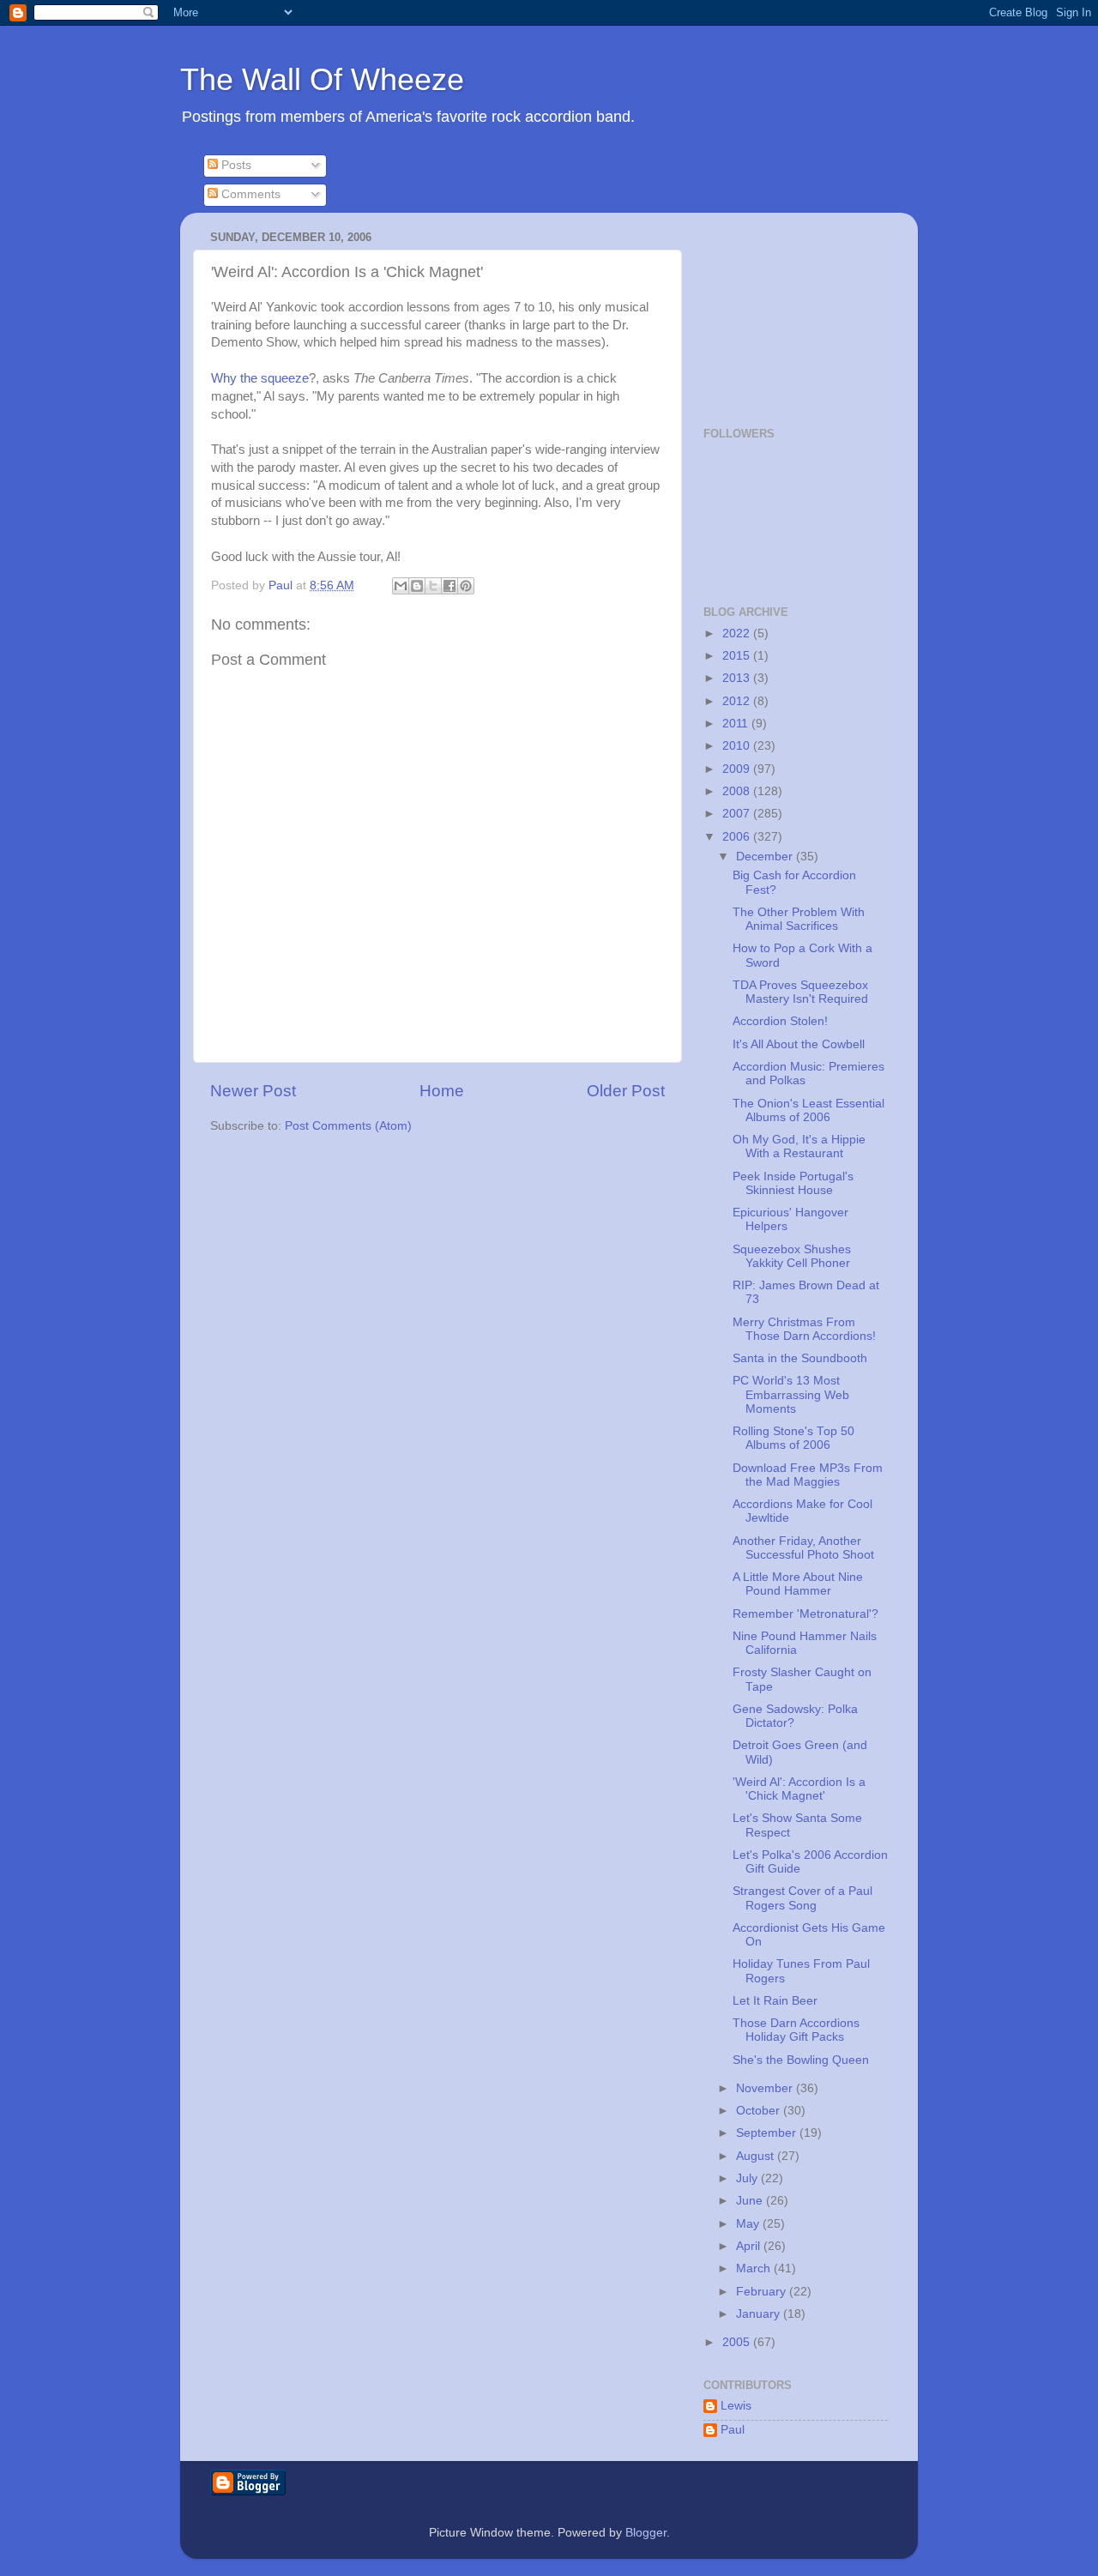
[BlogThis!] (417, 586)
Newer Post (253, 1091)
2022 (738, 633)
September (768, 2133)
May (749, 2224)
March (755, 2268)
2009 (738, 769)
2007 (738, 814)
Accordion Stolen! (780, 1021)
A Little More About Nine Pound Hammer (798, 1584)
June (751, 2201)
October (760, 2111)
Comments (249, 194)
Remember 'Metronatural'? (805, 1614)
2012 (738, 701)
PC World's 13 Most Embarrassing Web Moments (791, 1394)
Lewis (736, 2406)
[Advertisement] (789, 311)
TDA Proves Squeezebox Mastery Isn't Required (800, 992)
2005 (738, 2342)
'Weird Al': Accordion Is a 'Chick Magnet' (799, 1789)
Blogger (646, 2533)
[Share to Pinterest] (466, 586)
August (757, 2156)
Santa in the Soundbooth (800, 1358)
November (766, 2088)
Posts (235, 165)
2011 (737, 724)
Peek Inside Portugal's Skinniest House (793, 1183)
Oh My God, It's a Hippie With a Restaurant (799, 1146)
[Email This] (401, 586)
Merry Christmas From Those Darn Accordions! (804, 1329)
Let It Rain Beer (775, 2001)
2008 (738, 791)
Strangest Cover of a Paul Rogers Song (802, 1898)
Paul (733, 2430)
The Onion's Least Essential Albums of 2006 (808, 1110)
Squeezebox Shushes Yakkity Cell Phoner (792, 1256)
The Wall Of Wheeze (322, 79)
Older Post (626, 1091)
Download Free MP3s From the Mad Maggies (808, 1475)
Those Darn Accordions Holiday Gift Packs (796, 2030)
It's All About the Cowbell (799, 1044)
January (760, 2314)
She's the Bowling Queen (801, 2060)
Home (442, 1091)
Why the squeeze (260, 378)
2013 (738, 678)
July (748, 2178)
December (766, 857)
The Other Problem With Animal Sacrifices (799, 919)
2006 (738, 837)
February (763, 2292)
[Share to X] (433, 586)
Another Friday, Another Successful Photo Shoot (803, 1548)
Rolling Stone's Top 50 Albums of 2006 (793, 1438)
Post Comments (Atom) (348, 1126)
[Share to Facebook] (449, 586)
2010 (738, 746)
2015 (738, 656)
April (750, 2246)
